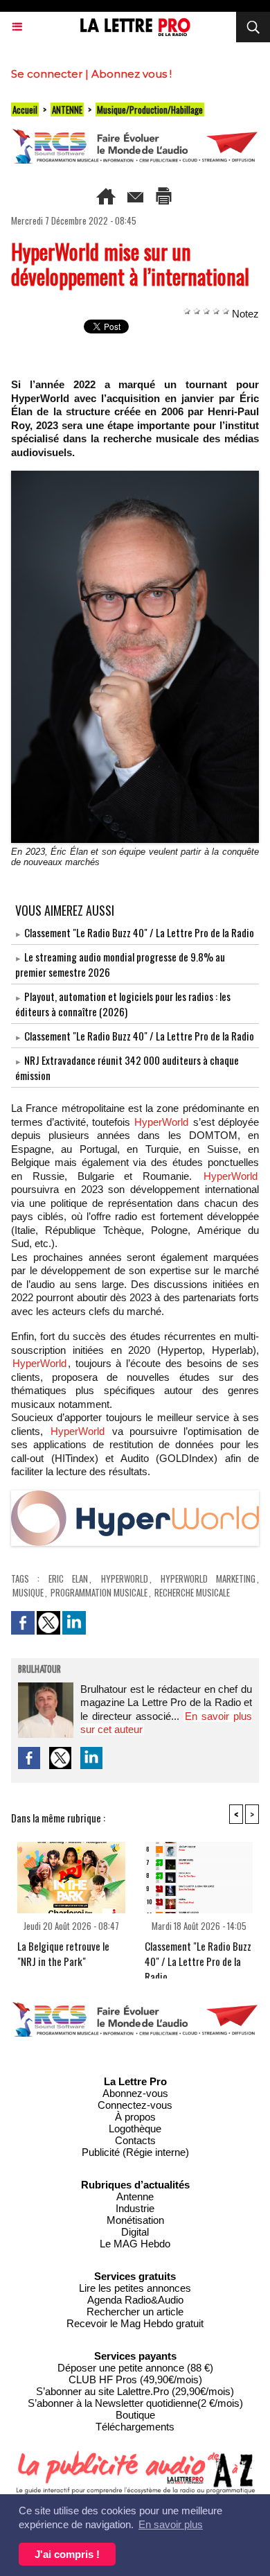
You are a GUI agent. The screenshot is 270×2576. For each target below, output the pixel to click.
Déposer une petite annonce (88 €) (135, 2368)
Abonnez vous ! (132, 74)
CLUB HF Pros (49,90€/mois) (135, 2379)
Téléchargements (135, 2427)
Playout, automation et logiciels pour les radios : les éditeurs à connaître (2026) (123, 1004)
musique (28, 1592)
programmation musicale (99, 1592)
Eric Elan (68, 1578)
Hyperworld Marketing (208, 1578)
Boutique (135, 2415)
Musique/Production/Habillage (150, 110)
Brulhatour (39, 1670)
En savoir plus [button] (171, 2524)
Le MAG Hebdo (135, 2244)
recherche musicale (192, 1592)
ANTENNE (67, 110)
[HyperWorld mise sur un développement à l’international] (135, 1496)
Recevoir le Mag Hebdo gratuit (135, 2323)
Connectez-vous (135, 2105)
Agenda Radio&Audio (135, 2300)
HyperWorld (161, 1122)
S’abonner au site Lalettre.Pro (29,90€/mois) (135, 2391)
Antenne (135, 2196)
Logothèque (135, 2129)
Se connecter (47, 74)
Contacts (135, 2140)
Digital (135, 2232)
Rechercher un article (135, 2312)
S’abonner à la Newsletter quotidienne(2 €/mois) (135, 2403)
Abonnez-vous (135, 2093)
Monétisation (135, 2220)
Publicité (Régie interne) (135, 2152)
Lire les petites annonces (135, 2288)
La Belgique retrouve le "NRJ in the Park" (63, 1953)
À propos (135, 2117)
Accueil (25, 110)
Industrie (135, 2208)
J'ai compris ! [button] (67, 2554)
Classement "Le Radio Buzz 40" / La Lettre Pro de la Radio (139, 932)
